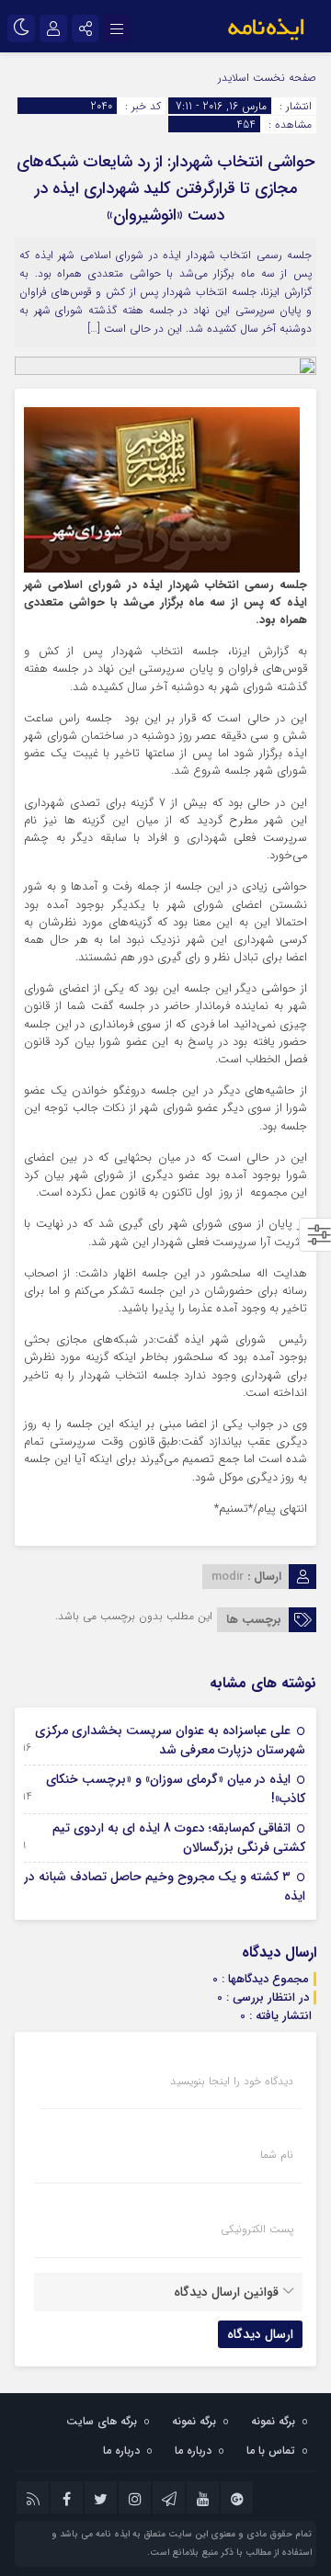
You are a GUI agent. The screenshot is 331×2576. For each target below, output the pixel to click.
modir (228, 1577)
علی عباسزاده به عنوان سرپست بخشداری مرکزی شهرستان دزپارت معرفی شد (170, 1740)
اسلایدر (234, 78)
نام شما (277, 2155)
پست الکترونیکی (257, 2230)
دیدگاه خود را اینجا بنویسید (232, 2082)
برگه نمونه (273, 2421)
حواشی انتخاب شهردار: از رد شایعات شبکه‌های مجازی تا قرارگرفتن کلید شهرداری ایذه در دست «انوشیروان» (165, 188)
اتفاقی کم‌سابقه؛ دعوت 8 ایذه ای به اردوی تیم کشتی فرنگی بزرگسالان (179, 1838)
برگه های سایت (102, 2421)
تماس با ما (271, 2451)
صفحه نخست (283, 78)
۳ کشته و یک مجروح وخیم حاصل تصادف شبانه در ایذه (165, 1886)
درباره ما (193, 2451)
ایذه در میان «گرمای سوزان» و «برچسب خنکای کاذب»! (176, 1789)
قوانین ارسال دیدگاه (226, 2292)
